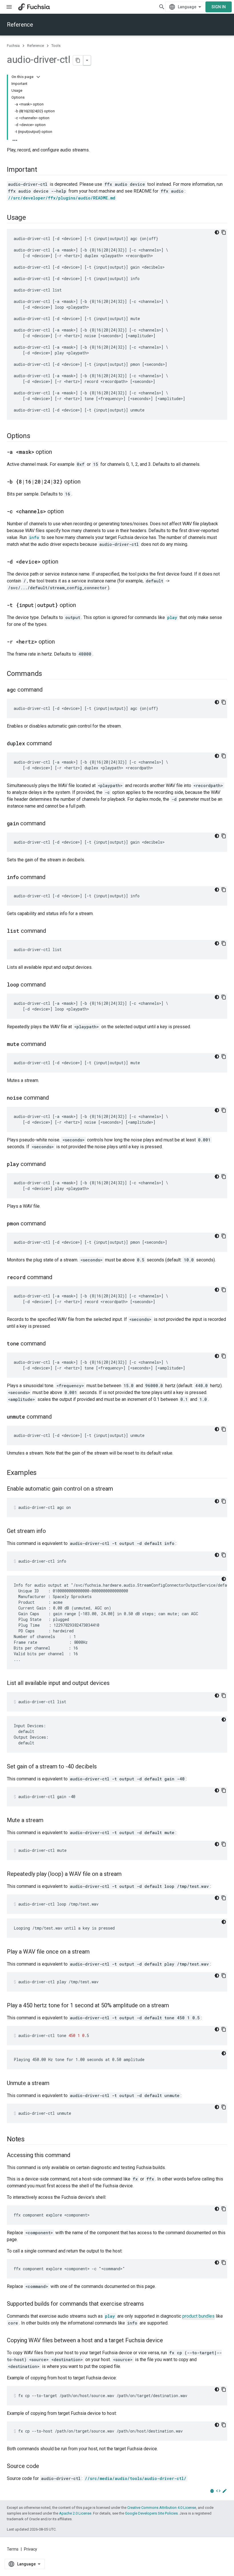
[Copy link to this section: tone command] (51, 1344)
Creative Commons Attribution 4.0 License (162, 2508)
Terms (13, 2549)
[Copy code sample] (224, 232)
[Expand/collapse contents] (38, 77)
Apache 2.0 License (75, 2513)
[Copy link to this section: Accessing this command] (76, 2156)
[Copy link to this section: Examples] (42, 1473)
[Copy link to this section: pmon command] (51, 1224)
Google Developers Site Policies (151, 2513)
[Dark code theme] (217, 232)
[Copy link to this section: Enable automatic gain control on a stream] (119, 1489)
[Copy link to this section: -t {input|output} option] (82, 606)
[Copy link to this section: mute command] (52, 1045)
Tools (56, 46)
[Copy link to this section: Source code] (45, 2467)
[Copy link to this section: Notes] (30, 2140)
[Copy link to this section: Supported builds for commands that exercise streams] (150, 2304)
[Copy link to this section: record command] (58, 1278)
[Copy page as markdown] (78, 60)
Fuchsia (13, 46)
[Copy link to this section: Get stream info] (52, 1531)
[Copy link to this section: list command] (52, 931)
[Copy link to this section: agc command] (48, 690)
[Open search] (162, 7)
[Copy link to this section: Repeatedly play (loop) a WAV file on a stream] (127, 1874)
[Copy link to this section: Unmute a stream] (55, 2084)
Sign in (219, 7)
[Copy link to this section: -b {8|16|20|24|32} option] (86, 482)
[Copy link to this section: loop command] (51, 985)
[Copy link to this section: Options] (36, 436)
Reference (20, 25)
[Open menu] (9, 7)
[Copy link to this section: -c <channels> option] (69, 512)
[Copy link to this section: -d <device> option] (64, 562)
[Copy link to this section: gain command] (51, 824)
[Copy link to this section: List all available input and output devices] (115, 1684)
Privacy (31, 2549)
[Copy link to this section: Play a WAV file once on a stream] (95, 1952)
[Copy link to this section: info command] (51, 878)
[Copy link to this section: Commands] (48, 674)
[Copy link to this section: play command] (51, 1165)
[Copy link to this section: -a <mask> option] (58, 452)
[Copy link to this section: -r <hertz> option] (60, 642)
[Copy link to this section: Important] (43, 170)
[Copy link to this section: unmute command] (57, 1417)
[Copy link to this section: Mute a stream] (49, 1821)
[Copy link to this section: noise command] (55, 1098)
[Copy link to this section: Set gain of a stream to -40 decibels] (102, 1767)
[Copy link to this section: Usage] (32, 218)
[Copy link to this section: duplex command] (57, 744)
